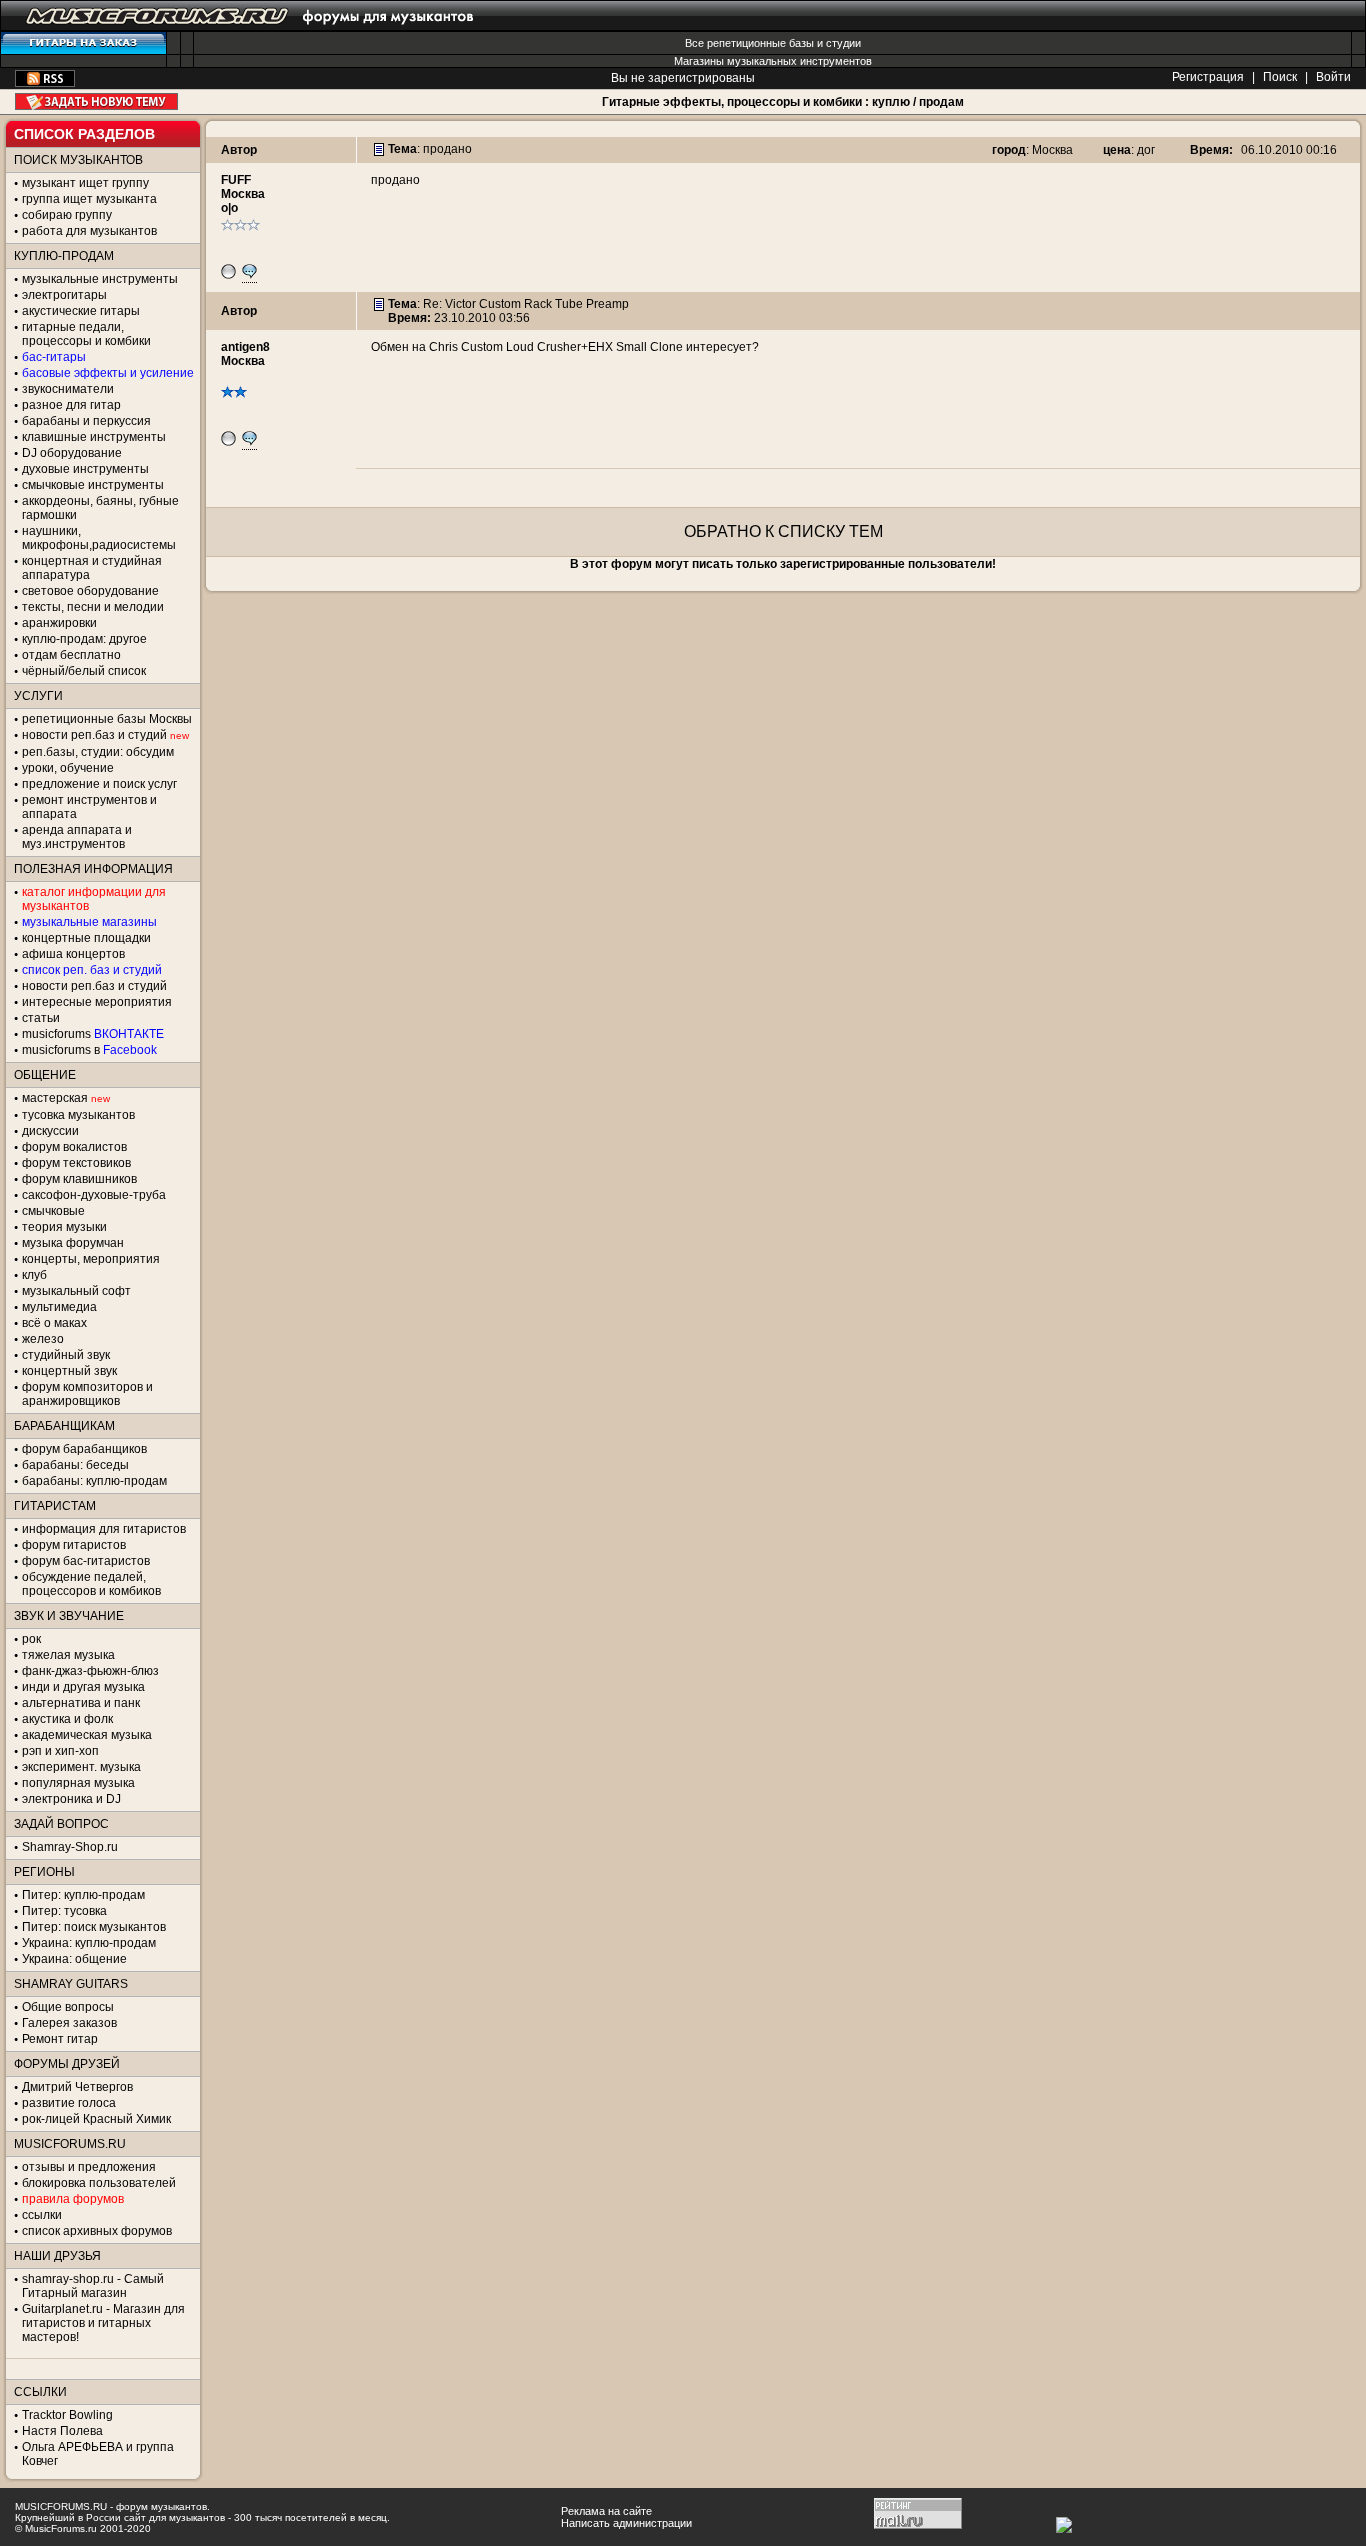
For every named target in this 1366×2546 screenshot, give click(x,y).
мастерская (55, 1098)
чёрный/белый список (84, 671)
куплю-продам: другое (84, 639)
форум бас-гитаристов (86, 1561)
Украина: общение (74, 1959)
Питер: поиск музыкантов (94, 1927)
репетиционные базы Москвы (107, 719)
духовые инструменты (85, 469)
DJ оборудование (72, 453)
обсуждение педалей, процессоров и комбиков (91, 1584)
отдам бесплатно (71, 655)
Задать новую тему (96, 101)
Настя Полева (62, 2431)
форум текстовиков (76, 1163)
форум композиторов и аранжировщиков (87, 1394)
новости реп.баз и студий (94, 986)
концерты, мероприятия (91, 1259)
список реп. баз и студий (92, 970)
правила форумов (73, 2199)
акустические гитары (81, 311)
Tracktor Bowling (67, 2415)
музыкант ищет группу (85, 183)
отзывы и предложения (89, 2167)
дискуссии (50, 1131)
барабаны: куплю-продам (94, 1481)
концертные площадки (86, 938)
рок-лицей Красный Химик (96, 2119)
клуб (34, 1275)
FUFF (236, 180)
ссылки (42, 2215)
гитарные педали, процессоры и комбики (86, 334)
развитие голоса (69, 2103)
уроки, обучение (68, 768)
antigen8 (245, 347)
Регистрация (1208, 77)
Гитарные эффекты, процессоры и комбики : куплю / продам (783, 102)
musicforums (93, 1034)
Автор (239, 150)
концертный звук (69, 1371)
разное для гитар (71, 405)
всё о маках (54, 1323)
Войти (1333, 77)
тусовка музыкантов (78, 1115)
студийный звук (66, 1355)
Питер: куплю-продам (83, 1895)
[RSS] (45, 83)
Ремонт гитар (60, 2039)
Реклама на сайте (606, 2511)
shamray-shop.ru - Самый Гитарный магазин (93, 2286)
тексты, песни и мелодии (93, 607)
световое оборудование (90, 591)
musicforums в (89, 1050)
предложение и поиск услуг (99, 784)
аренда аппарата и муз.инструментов (77, 837)
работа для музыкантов (89, 231)
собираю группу (67, 215)
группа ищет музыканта (89, 199)
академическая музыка (87, 1735)
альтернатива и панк (81, 1703)
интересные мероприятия (97, 1002)
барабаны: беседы (75, 1465)
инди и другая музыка (83, 1687)
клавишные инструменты (94, 437)
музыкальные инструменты (100, 279)
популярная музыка (78, 1783)
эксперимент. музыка (81, 1767)
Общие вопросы (68, 2007)
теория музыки (64, 1227)
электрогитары (64, 295)
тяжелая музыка (68, 1655)
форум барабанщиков (84, 1449)
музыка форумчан (73, 1243)
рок (31, 1639)
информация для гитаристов (104, 1529)
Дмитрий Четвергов (77, 2087)
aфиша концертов (73, 954)
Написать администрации (626, 2523)
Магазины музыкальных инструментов (773, 61)
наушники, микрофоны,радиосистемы (99, 538)
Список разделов (84, 134)
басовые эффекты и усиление (108, 373)
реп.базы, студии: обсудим (98, 752)
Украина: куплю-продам (89, 1943)
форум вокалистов (74, 1147)
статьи (41, 1018)
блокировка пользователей (99, 2183)
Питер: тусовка (64, 1911)
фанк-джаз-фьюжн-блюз (90, 1671)
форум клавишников (79, 1179)
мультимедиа (59, 1307)
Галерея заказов (69, 2023)
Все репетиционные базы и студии (773, 43)
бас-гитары (54, 357)
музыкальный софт (76, 1291)
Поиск (1280, 77)
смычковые (53, 1211)
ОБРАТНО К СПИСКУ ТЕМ (783, 531)
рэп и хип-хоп (60, 1751)
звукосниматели (68, 389)
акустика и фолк (67, 1719)
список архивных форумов (97, 2231)
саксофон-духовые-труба (94, 1195)
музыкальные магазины (89, 922)
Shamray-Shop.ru (70, 1847)
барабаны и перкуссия (86, 421)
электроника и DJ (71, 1799)
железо (43, 1339)
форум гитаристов (74, 1545)
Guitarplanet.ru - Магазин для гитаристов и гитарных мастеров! (103, 2323)
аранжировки (59, 623)
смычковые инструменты (93, 485)
